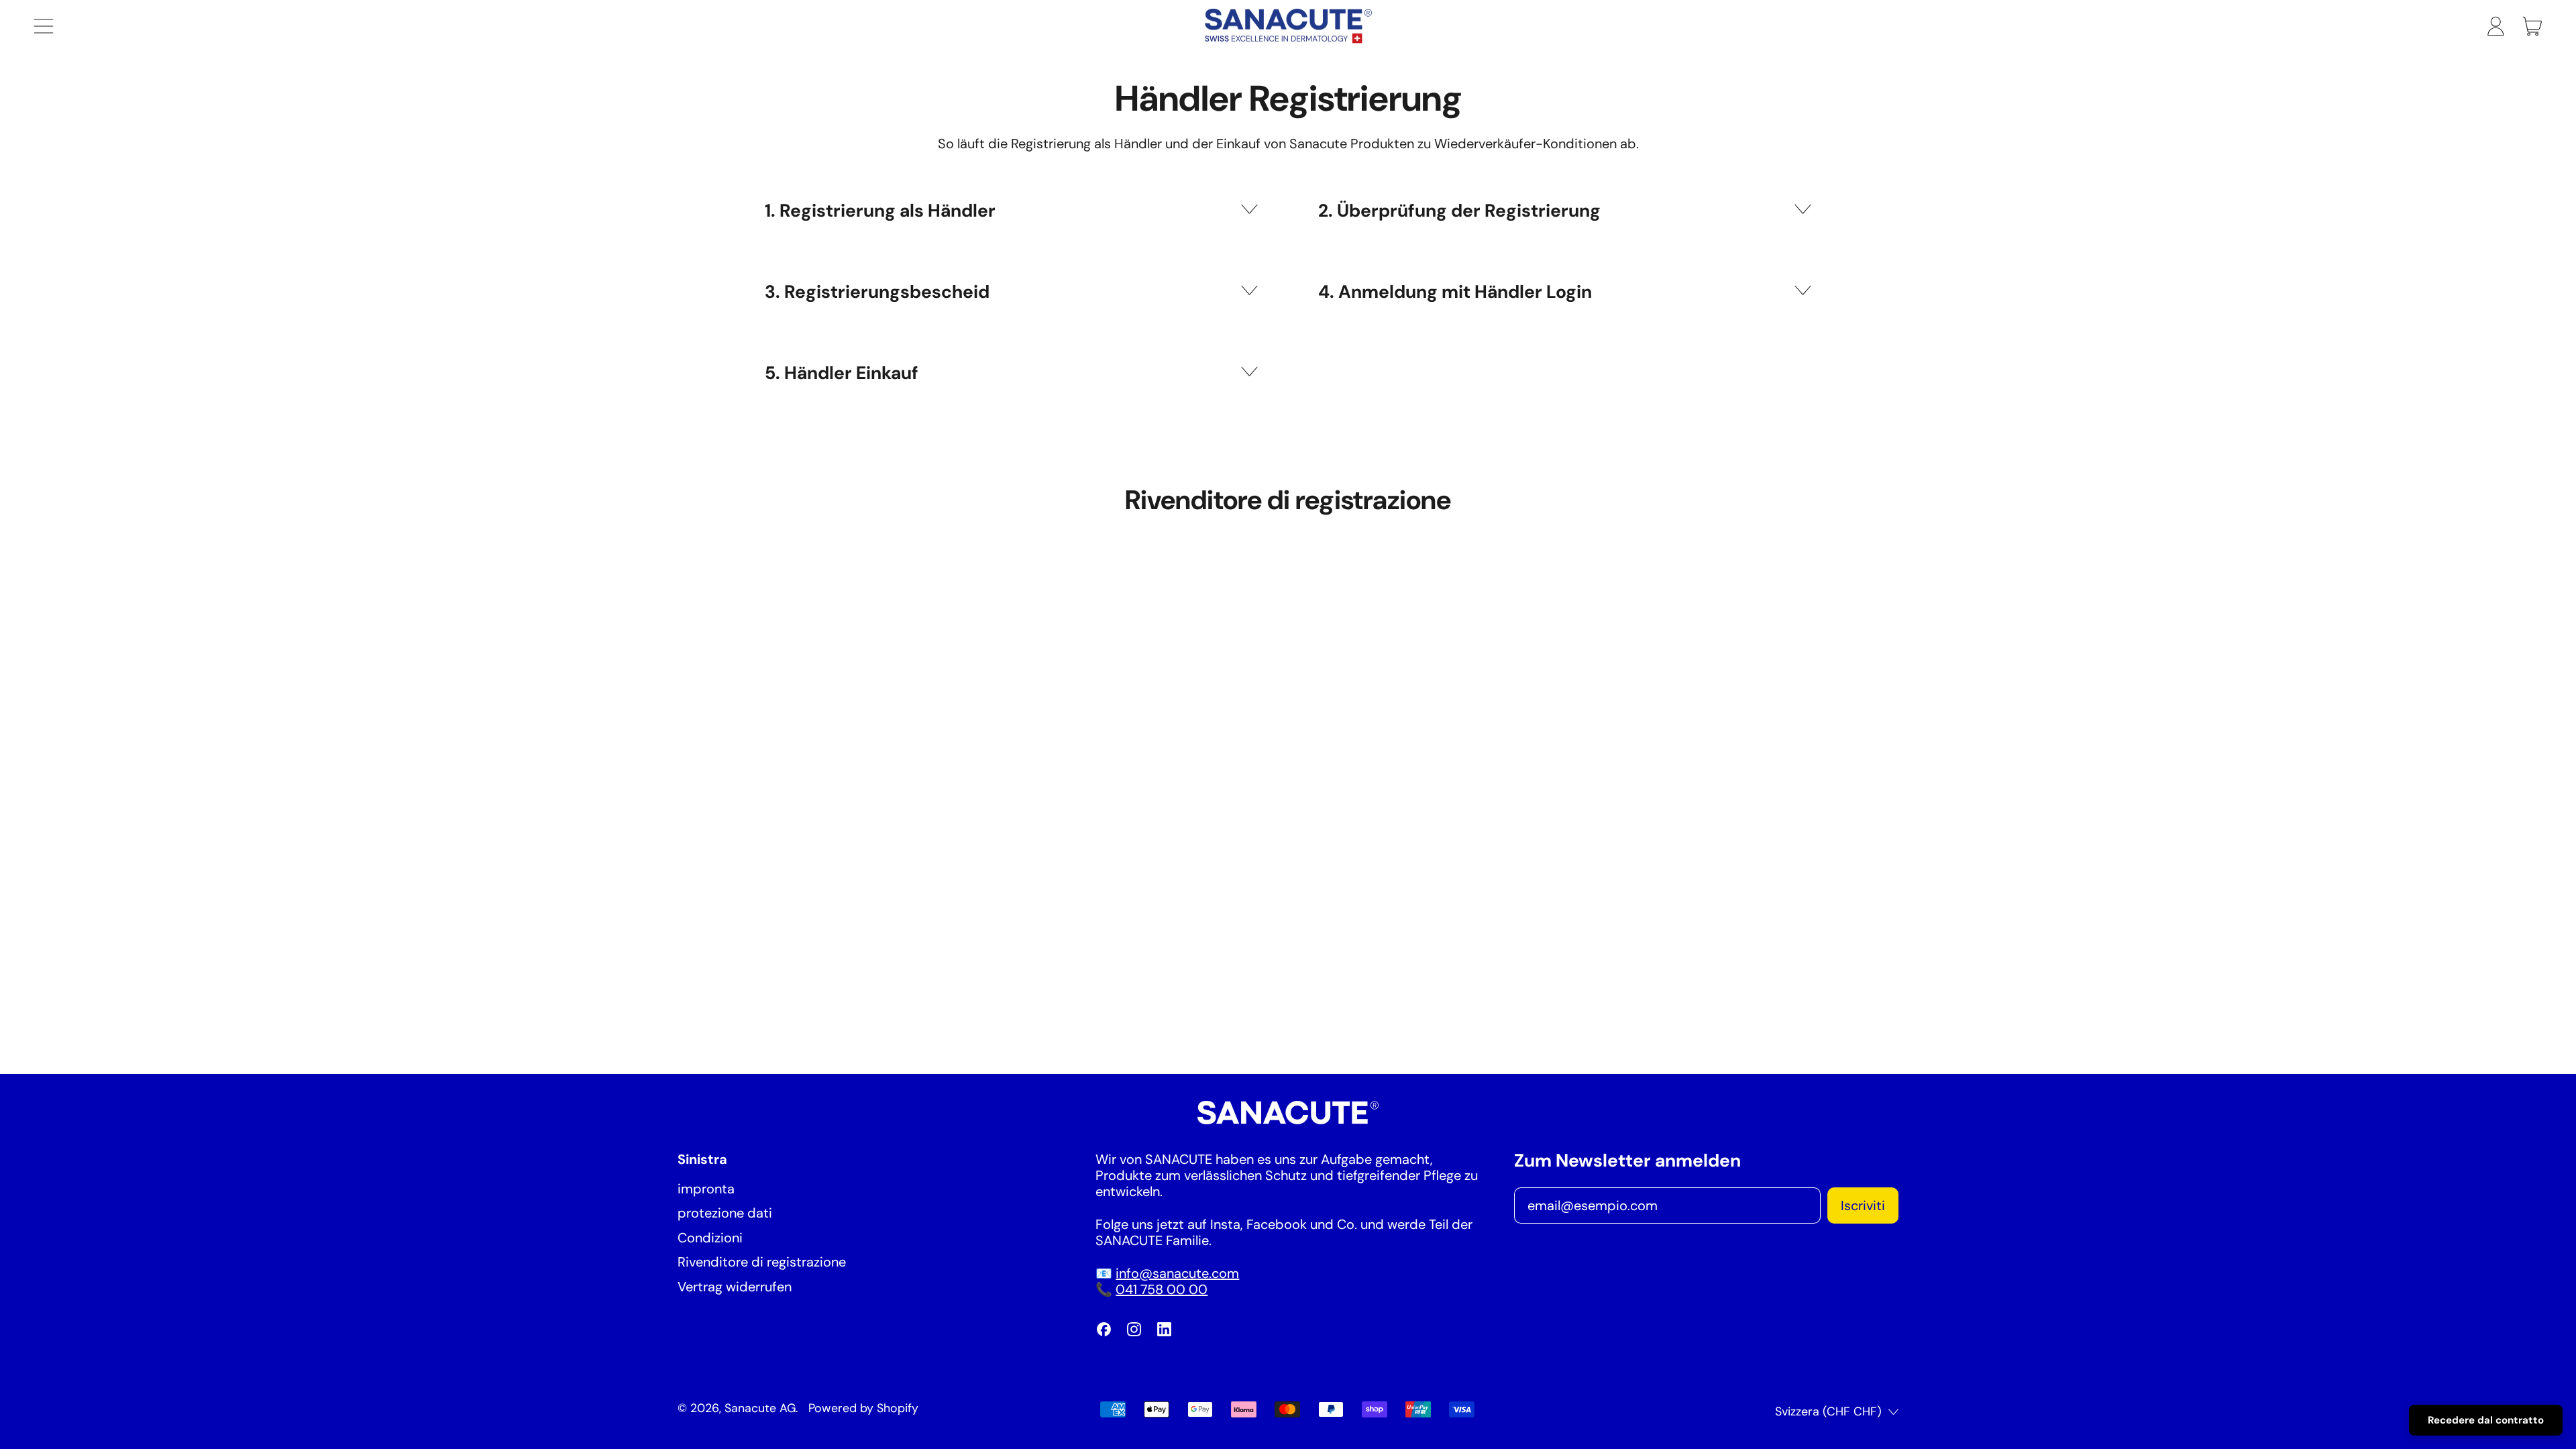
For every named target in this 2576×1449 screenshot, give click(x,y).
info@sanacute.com (1177, 1273)
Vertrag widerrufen (735, 1287)
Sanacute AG (760, 1408)
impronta (706, 1189)
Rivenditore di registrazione (762, 1262)
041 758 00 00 (1162, 1289)
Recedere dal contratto (2486, 1420)
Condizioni (710, 1238)
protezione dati (725, 1213)
